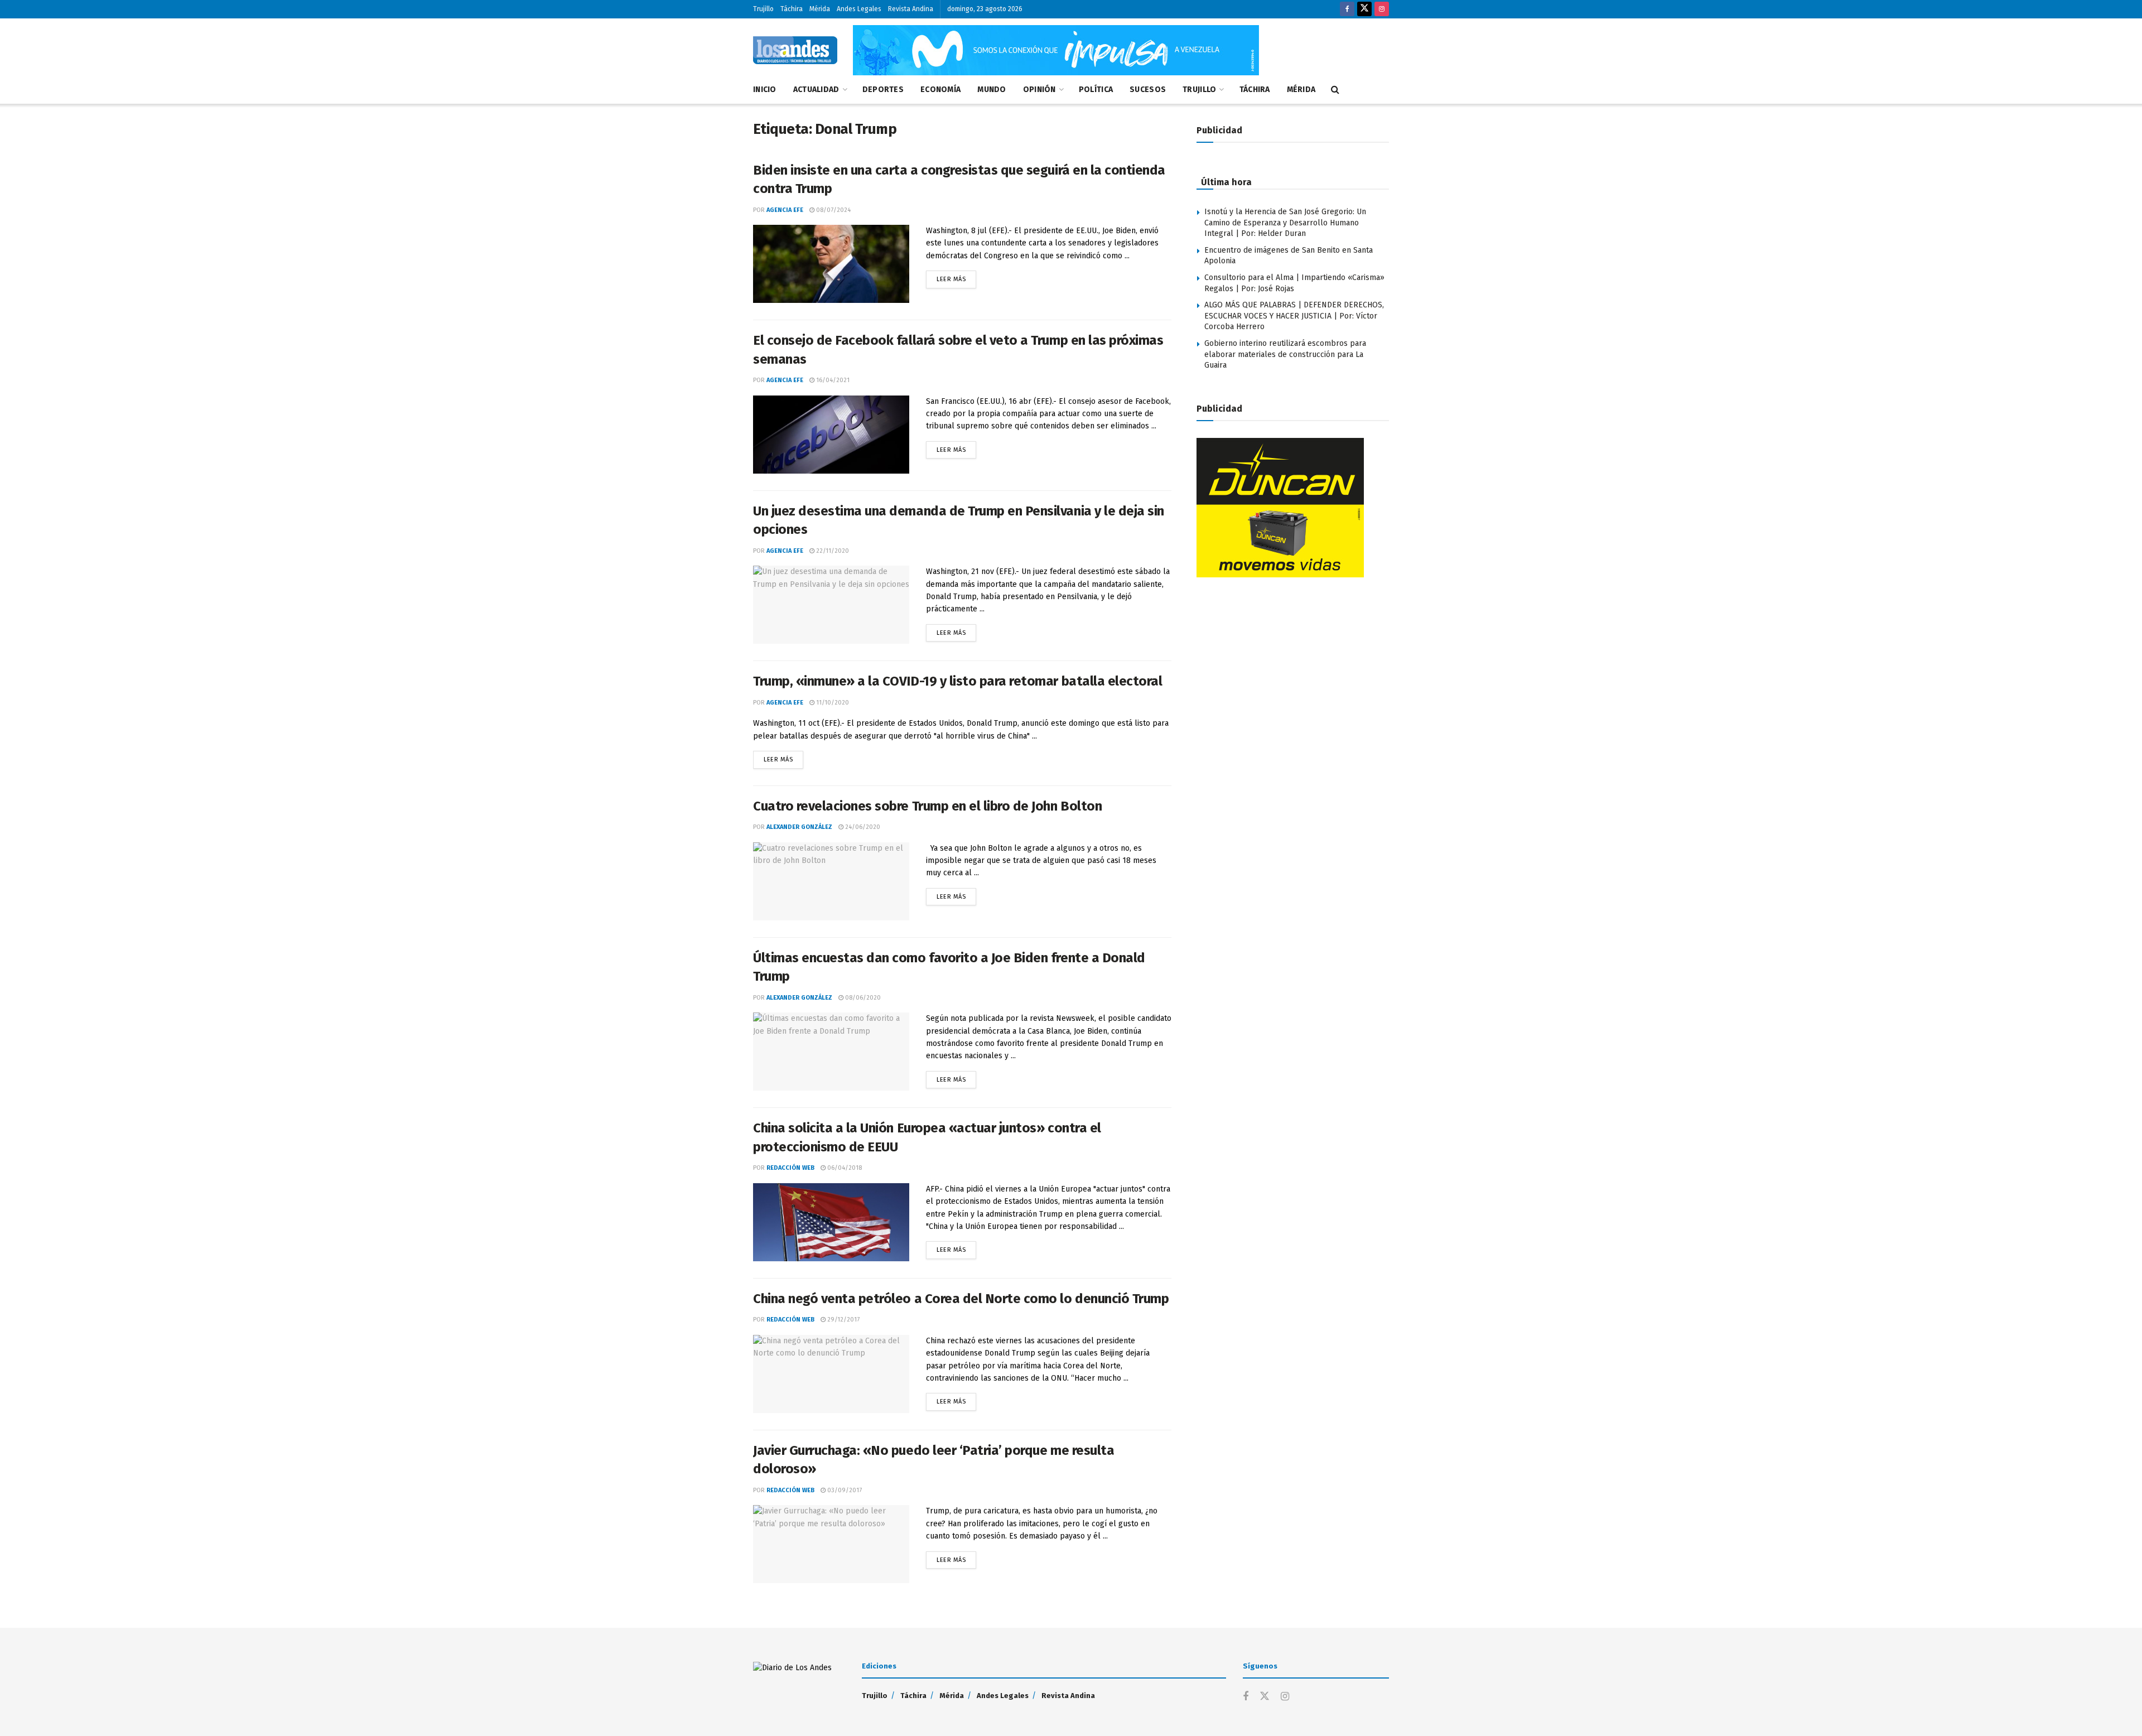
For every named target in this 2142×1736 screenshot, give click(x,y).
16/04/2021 (832, 380)
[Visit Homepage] (795, 50)
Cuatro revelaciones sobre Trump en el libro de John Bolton (927, 806)
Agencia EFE (785, 210)
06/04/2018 (844, 1168)
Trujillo (763, 9)
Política (1096, 90)
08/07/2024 (833, 210)
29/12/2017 (843, 1320)
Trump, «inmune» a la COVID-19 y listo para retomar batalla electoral (957, 681)
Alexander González (799, 827)
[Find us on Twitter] (1364, 9)
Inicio (765, 90)
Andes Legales (859, 9)
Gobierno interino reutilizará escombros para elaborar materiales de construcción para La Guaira (1285, 354)
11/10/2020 (832, 703)
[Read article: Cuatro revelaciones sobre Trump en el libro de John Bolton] (831, 881)
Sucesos (1148, 90)
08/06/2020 (862, 998)
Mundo (992, 90)
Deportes (883, 90)
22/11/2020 (832, 551)
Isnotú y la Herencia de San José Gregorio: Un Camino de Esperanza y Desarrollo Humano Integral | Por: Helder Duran (1285, 223)
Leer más (956, 277)
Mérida (820, 9)
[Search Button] (1335, 90)
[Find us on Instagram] (1382, 9)
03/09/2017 (844, 1490)
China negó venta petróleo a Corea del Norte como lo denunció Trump (961, 1299)
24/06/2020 (862, 827)
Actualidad (816, 90)
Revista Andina (911, 9)
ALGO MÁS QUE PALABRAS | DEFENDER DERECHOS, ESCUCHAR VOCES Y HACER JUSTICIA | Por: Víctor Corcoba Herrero (1294, 316)
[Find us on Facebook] (1347, 9)
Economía (940, 90)
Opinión (1039, 90)
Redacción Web (790, 1168)
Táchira (792, 9)
